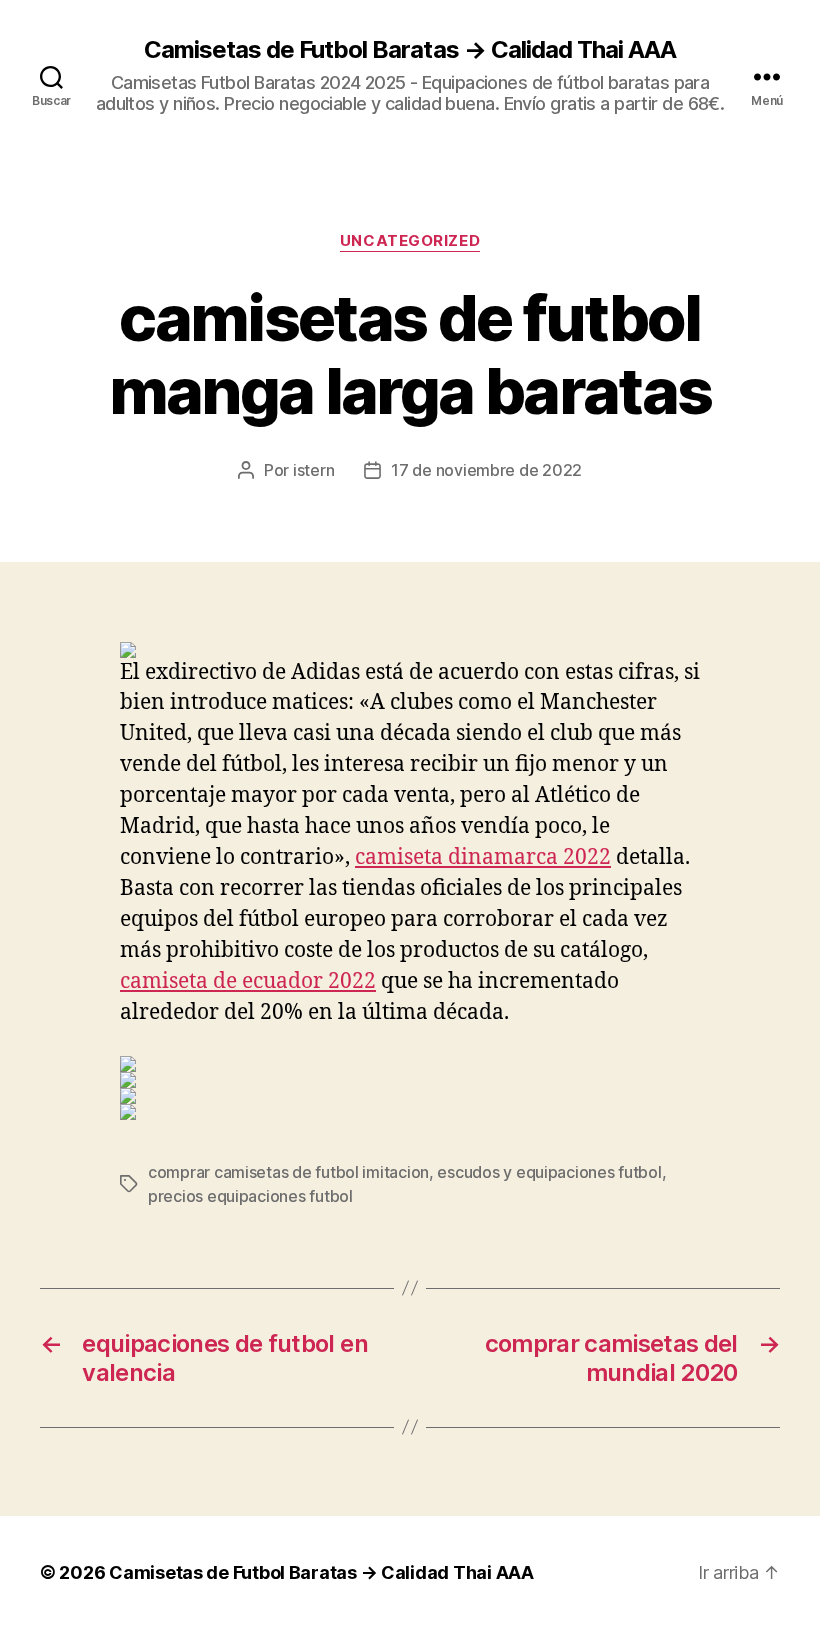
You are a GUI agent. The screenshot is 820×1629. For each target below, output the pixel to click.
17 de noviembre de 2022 (486, 470)
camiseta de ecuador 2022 (248, 981)
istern (313, 470)
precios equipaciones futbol (250, 1196)
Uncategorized (410, 241)
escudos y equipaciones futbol (549, 1172)
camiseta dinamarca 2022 (483, 857)
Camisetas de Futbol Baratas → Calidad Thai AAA (409, 50)
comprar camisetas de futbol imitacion (288, 1172)
